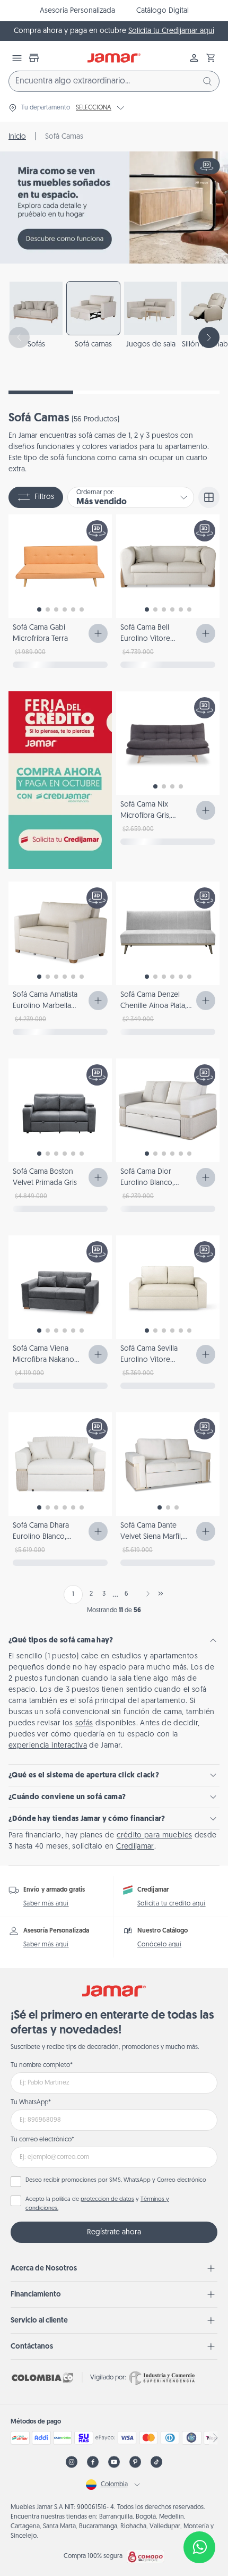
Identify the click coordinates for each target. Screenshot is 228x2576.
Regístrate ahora (114, 2232)
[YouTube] (114, 2462)
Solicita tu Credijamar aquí (171, 31)
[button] (211, 58)
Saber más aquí (46, 1904)
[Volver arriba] (199, 2512)
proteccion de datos (107, 2200)
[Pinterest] (135, 2462)
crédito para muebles (154, 1836)
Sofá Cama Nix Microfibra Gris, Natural (146, 816)
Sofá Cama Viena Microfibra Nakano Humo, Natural (43, 1360)
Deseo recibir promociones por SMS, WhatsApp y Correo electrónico (116, 2180)
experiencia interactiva (48, 1746)
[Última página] (161, 1594)
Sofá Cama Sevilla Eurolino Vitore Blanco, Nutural (149, 1360)
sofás (84, 1723)
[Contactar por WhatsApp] (199, 2547)
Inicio (17, 137)
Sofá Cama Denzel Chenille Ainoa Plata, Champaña (154, 1006)
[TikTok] (156, 2462)
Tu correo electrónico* (42, 2140)
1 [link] (73, 1595)
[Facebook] (93, 2462)
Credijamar (135, 1847)
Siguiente (146, 1594)
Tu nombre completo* (42, 2065)
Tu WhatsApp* (31, 2103)
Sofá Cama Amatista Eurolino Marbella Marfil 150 (45, 1006)
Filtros (44, 497)
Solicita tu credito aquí (172, 1904)
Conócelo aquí (159, 1945)
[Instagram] (72, 2462)
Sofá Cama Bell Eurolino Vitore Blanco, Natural (145, 639)
